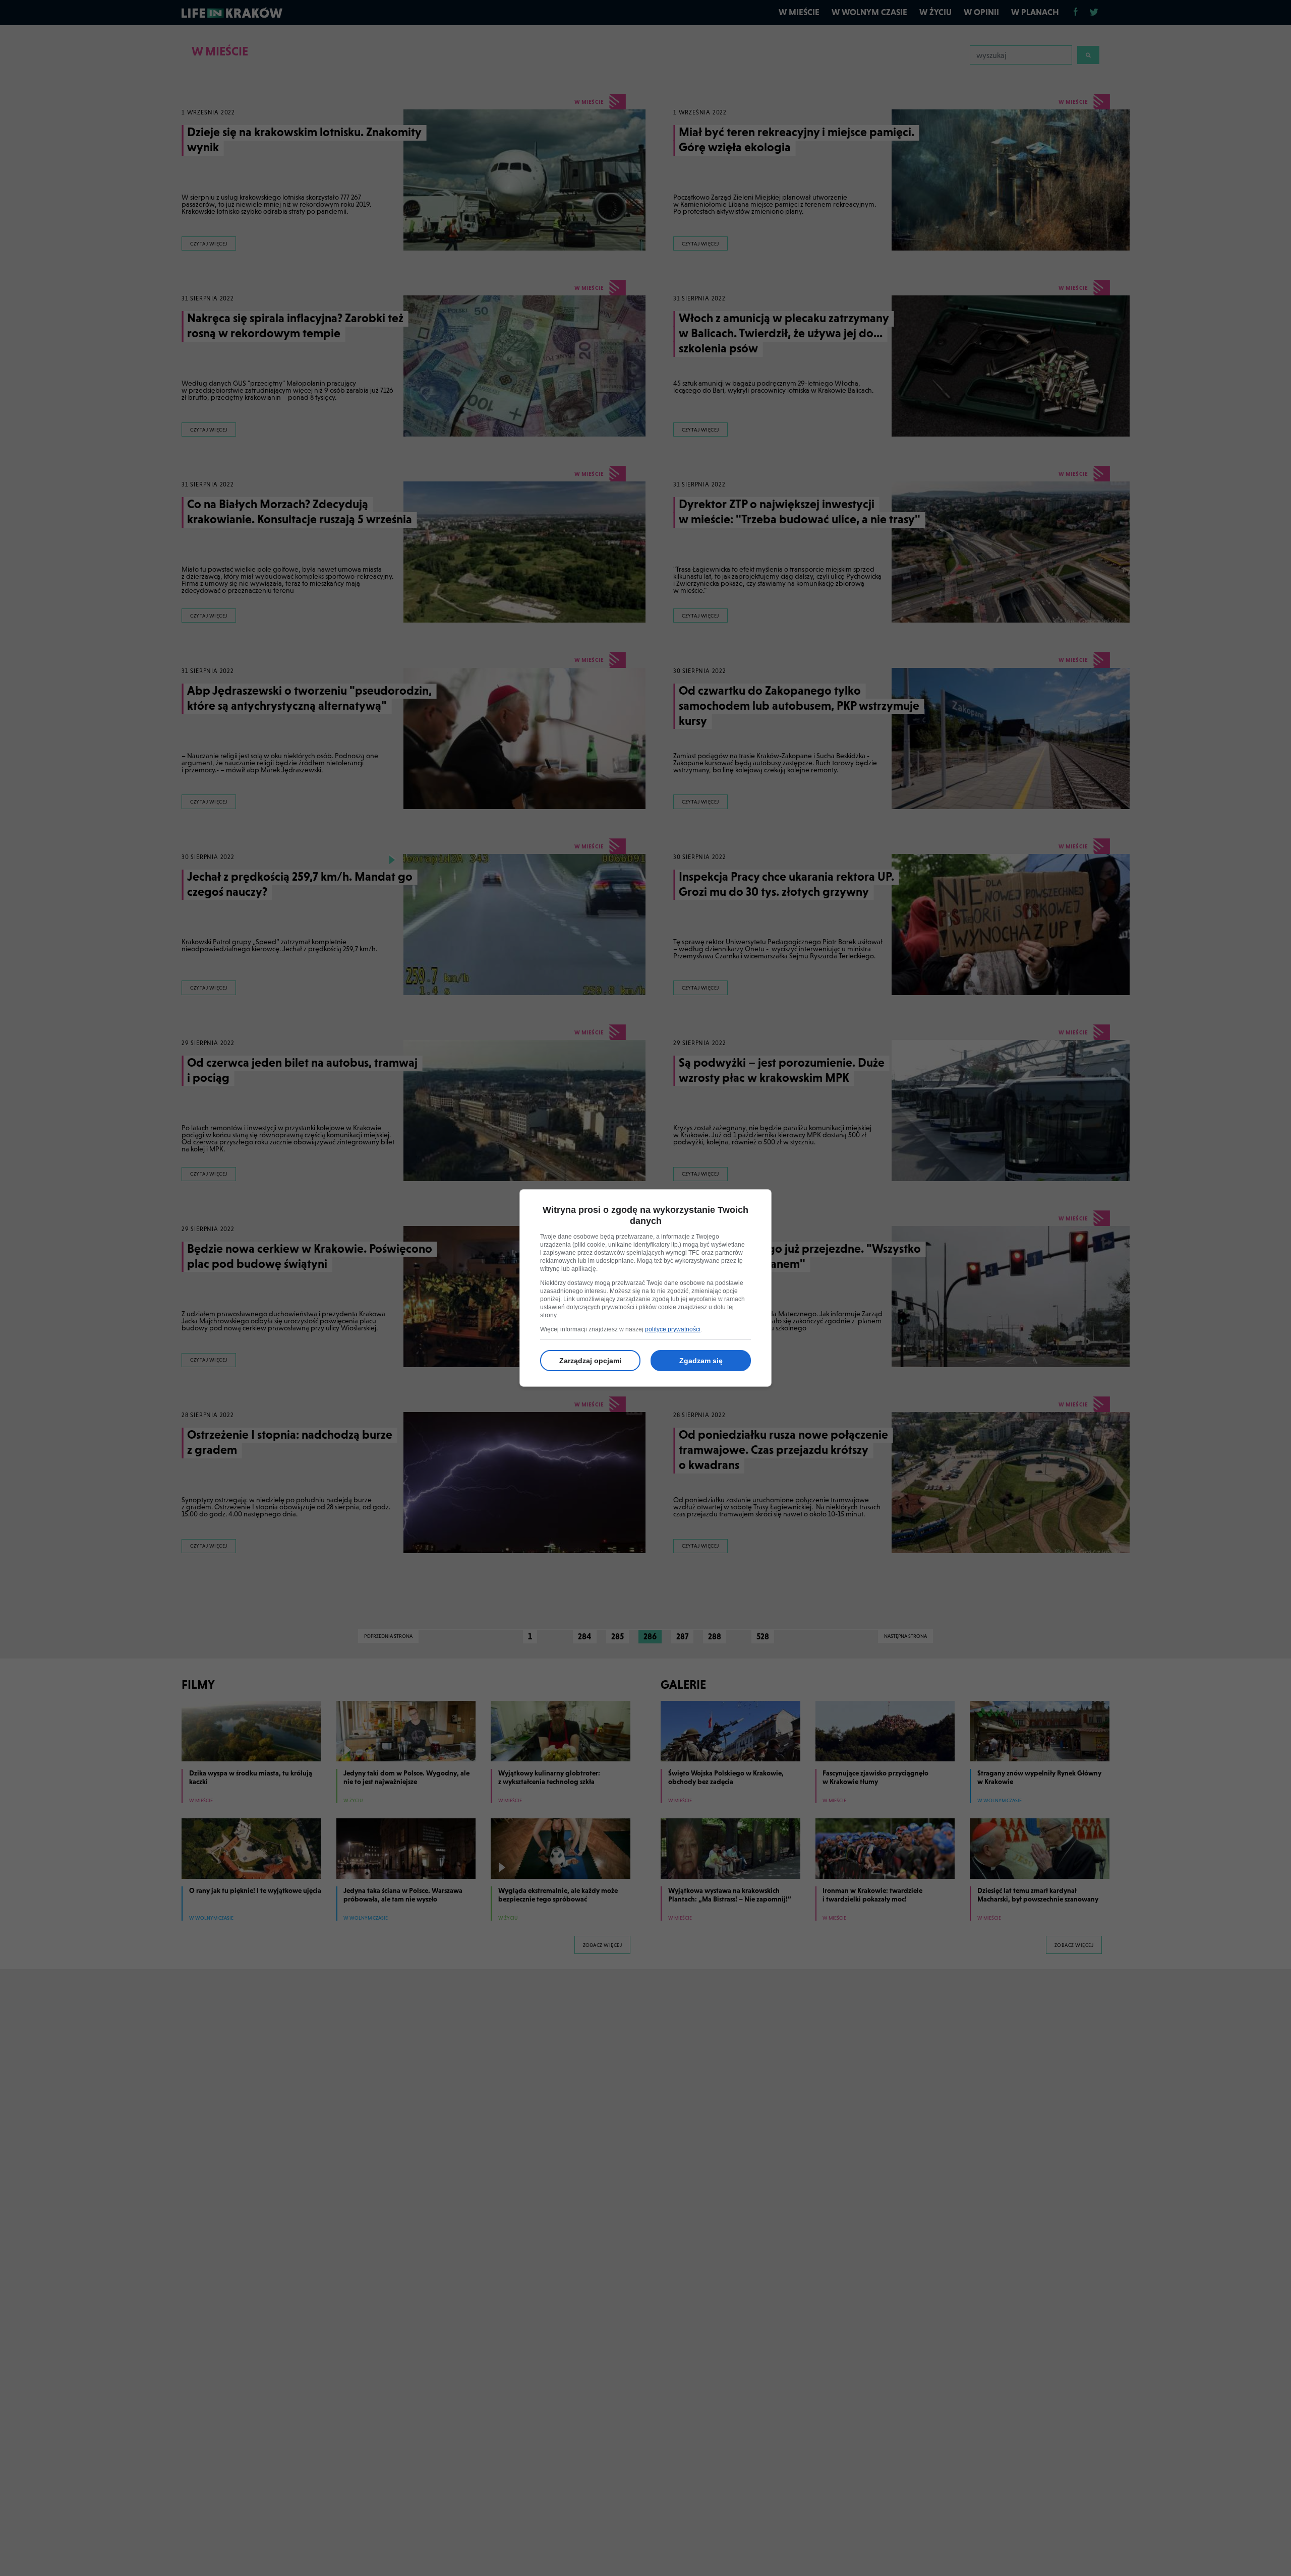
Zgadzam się (701, 1361)
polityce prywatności (673, 1329)
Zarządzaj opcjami (590, 1361)
